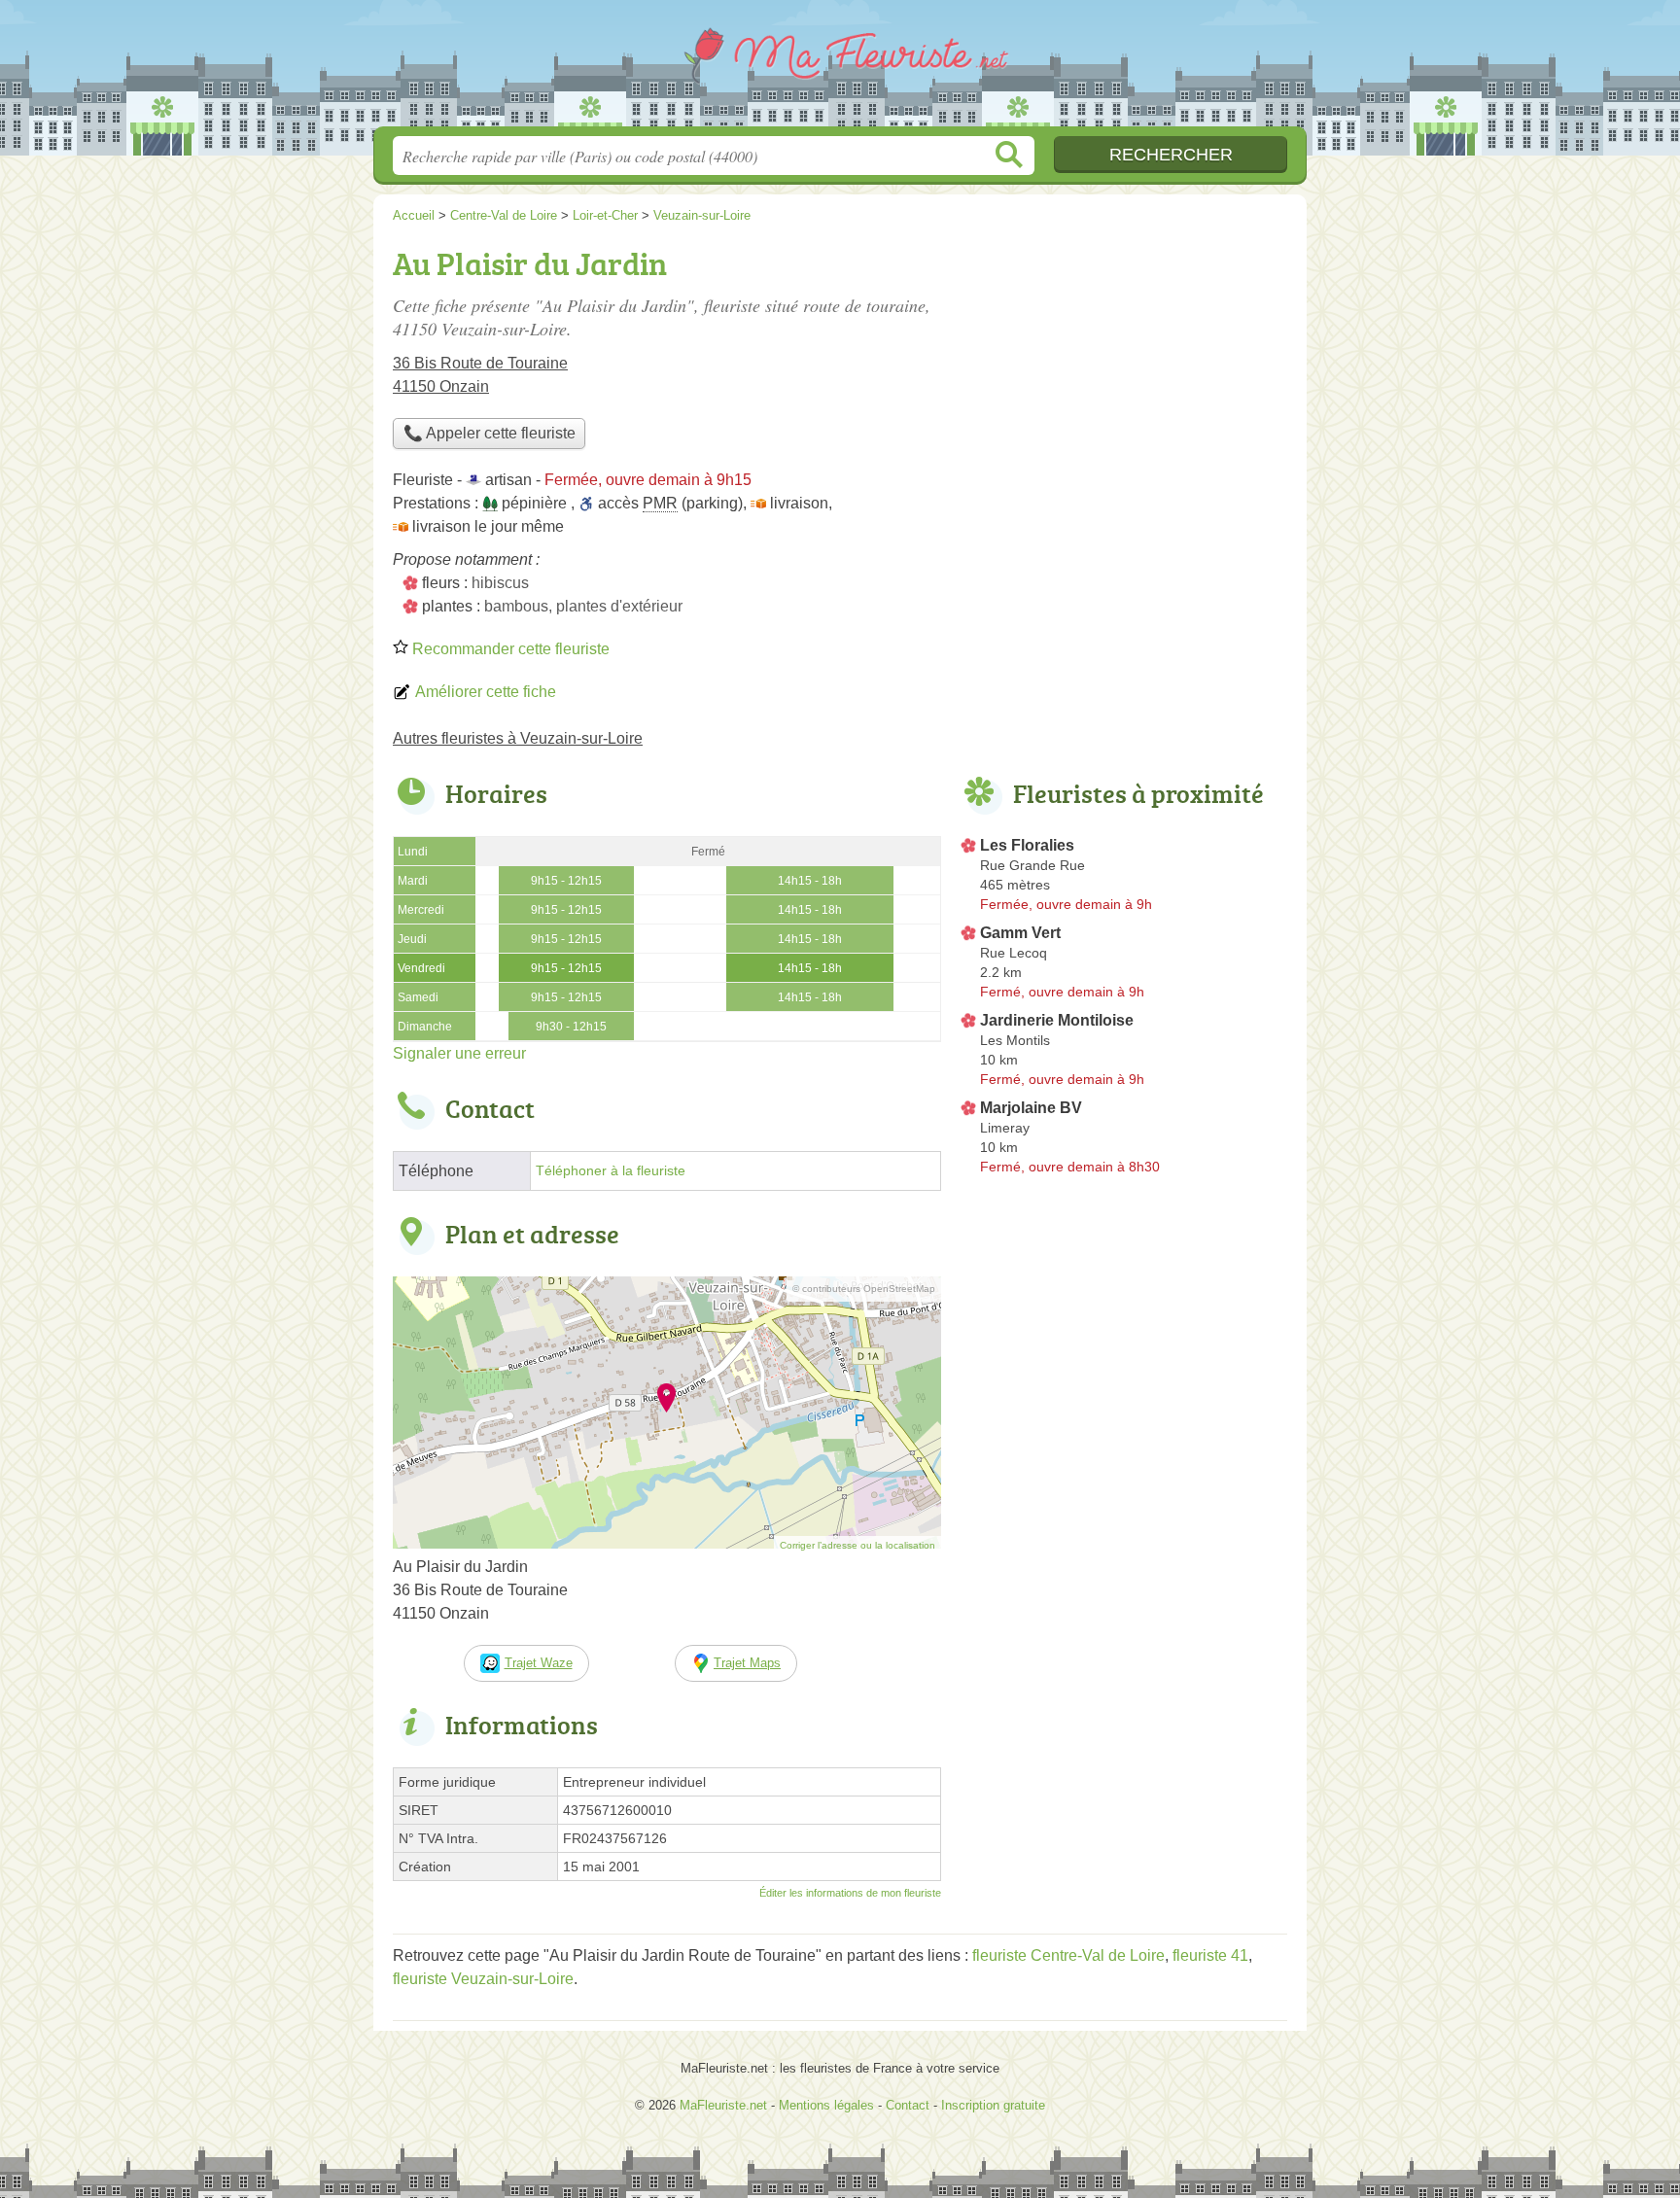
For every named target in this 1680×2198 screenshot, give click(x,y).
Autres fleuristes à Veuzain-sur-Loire (518, 738)
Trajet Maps (747, 1663)
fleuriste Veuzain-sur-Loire (483, 1979)
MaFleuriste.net (840, 69)
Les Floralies (1027, 845)
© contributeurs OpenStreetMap (864, 1289)
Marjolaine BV (1031, 1108)
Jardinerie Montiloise (1057, 1020)
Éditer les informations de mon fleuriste (850, 1893)
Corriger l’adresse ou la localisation (857, 1545)
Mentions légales (826, 2105)
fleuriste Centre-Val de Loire (1068, 1955)
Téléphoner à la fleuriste (611, 1171)
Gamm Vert (1020, 933)
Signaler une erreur (459, 1053)
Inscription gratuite (993, 2105)
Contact (908, 2105)
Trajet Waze (539, 1663)
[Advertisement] (1124, 375)
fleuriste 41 (1210, 1955)
